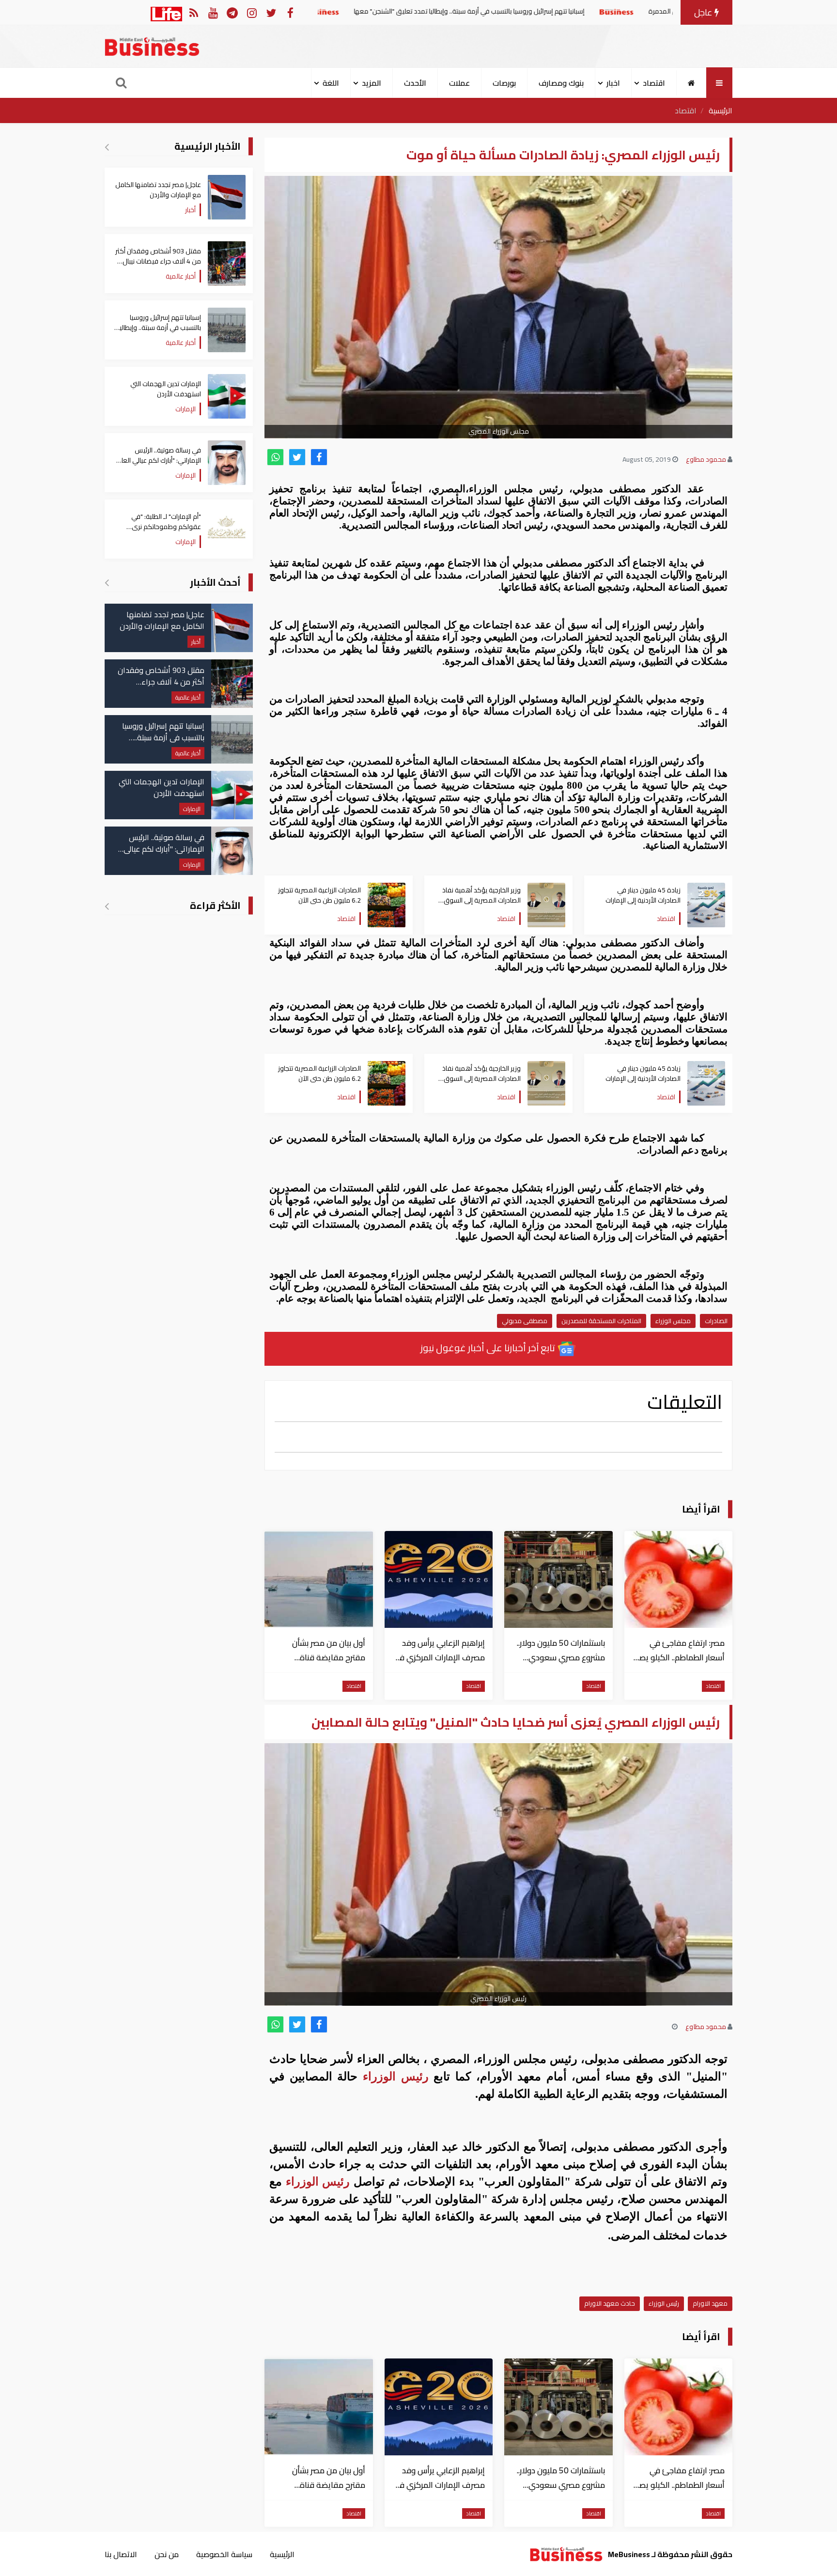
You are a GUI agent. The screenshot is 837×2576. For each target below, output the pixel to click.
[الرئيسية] (691, 83)
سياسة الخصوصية (224, 2554)
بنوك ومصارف (561, 83)
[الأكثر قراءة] (107, 906)
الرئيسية (721, 110)
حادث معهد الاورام (610, 2303)
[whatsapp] (275, 457)
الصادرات (716, 1321)
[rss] (194, 12)
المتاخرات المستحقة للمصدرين (601, 1321)
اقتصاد (686, 110)
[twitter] (297, 457)
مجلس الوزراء (673, 1321)
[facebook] (319, 457)
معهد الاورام (710, 2303)
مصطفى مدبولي (525, 1321)
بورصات (504, 83)
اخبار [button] (613, 83)
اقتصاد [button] (654, 83)
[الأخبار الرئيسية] (107, 147)
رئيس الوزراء (395, 2076)
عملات (459, 83)
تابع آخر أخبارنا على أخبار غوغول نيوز (489, 1348)
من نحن (167, 2554)
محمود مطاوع (706, 459)
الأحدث (415, 83)
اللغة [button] (331, 83)
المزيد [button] (372, 83)
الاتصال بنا (121, 2554)
